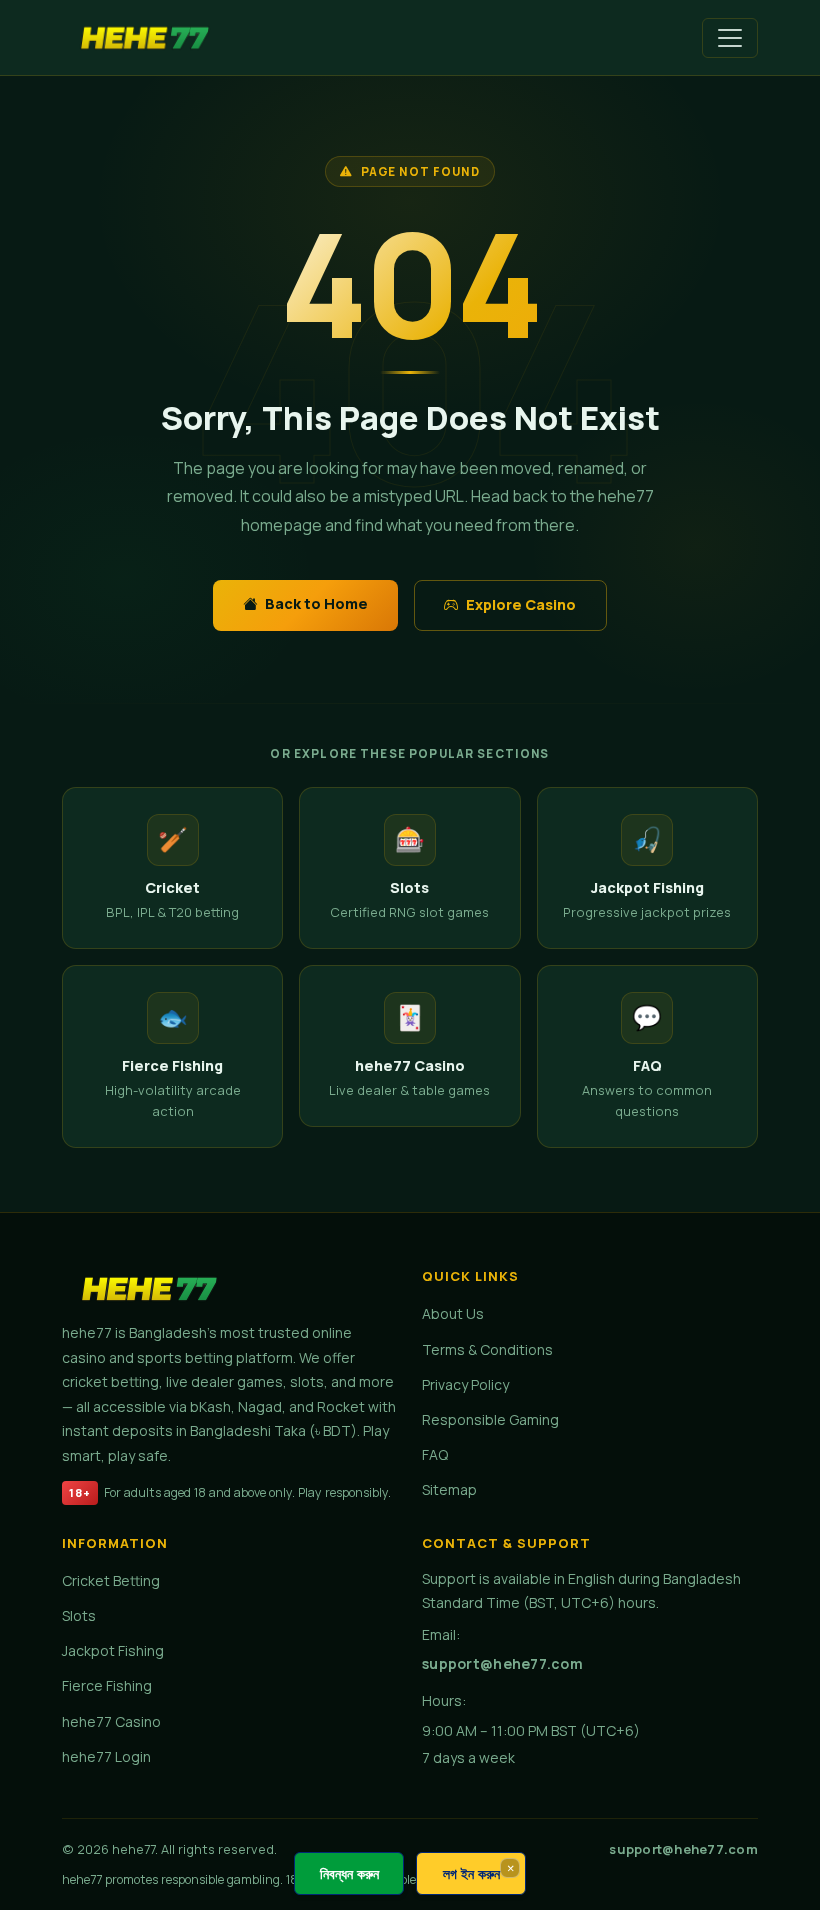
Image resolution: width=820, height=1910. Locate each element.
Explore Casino (521, 604)
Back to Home (316, 603)
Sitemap (449, 1489)
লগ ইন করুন (471, 1873)
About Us (453, 1313)
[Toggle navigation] (730, 38)
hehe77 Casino (111, 1721)
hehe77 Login (106, 1756)
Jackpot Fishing (113, 1650)
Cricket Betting (111, 1580)
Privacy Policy (465, 1384)
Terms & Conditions (487, 1349)
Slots (79, 1615)
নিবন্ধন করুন (349, 1873)
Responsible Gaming (490, 1419)
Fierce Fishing (107, 1685)
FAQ (435, 1454)
